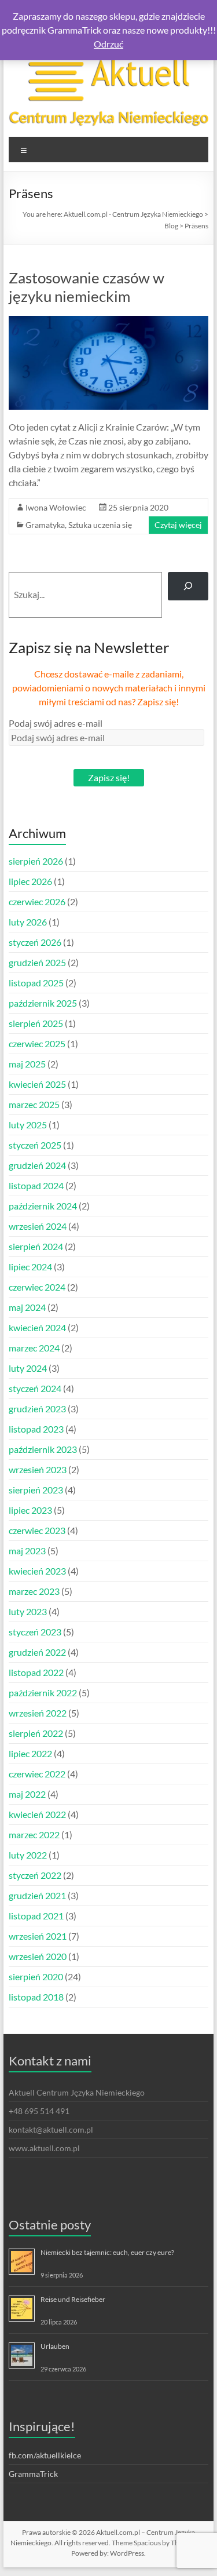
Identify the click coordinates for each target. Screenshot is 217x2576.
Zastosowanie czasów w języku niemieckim (87, 287)
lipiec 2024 (30, 1267)
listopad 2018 (36, 1997)
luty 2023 (28, 1611)
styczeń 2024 (35, 1388)
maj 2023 (27, 1551)
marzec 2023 (34, 1591)
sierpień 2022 (36, 1733)
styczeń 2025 (35, 1145)
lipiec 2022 (30, 1753)
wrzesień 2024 (38, 1226)
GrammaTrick (33, 2474)
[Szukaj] (188, 586)
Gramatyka (45, 525)
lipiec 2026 (30, 881)
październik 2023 (43, 1449)
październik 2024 (43, 1206)
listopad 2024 (36, 1185)
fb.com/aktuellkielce (45, 2455)
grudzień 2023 (37, 1409)
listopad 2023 (36, 1429)
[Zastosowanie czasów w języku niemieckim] (109, 321)
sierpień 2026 (36, 861)
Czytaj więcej (178, 525)
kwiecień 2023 (37, 1571)
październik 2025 (43, 1003)
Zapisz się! (109, 777)
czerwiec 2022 (37, 1774)
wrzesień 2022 (38, 1713)
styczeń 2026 (35, 942)
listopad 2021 (36, 1916)
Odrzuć (108, 44)
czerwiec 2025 (37, 1043)
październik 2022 (43, 1693)
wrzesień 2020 (38, 1956)
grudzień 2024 (37, 1165)
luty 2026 (28, 922)
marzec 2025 (34, 1104)
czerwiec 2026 (37, 901)
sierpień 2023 (36, 1490)
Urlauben (55, 2346)
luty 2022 (28, 1855)
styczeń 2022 (35, 1875)
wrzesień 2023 (38, 1469)
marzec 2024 (34, 1348)
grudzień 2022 (37, 1652)
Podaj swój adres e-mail (56, 723)
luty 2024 (28, 1368)
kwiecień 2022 (37, 1814)
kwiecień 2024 (37, 1327)
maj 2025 (27, 1064)
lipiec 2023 (30, 1510)
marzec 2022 (34, 1834)
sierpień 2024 (36, 1246)
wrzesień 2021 (38, 1936)
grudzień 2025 (37, 962)
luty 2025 (28, 1125)
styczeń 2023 (35, 1632)
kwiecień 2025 (37, 1084)
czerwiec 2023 (37, 1530)
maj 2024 (27, 1307)
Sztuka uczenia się (100, 525)
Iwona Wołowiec (56, 507)
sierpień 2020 (36, 1976)
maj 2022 (27, 1794)
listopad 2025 (36, 983)
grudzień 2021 (37, 1895)
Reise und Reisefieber (73, 2299)
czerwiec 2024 (37, 1287)
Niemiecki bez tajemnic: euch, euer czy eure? (107, 2252)
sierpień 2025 (36, 1023)
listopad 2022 (36, 1672)
